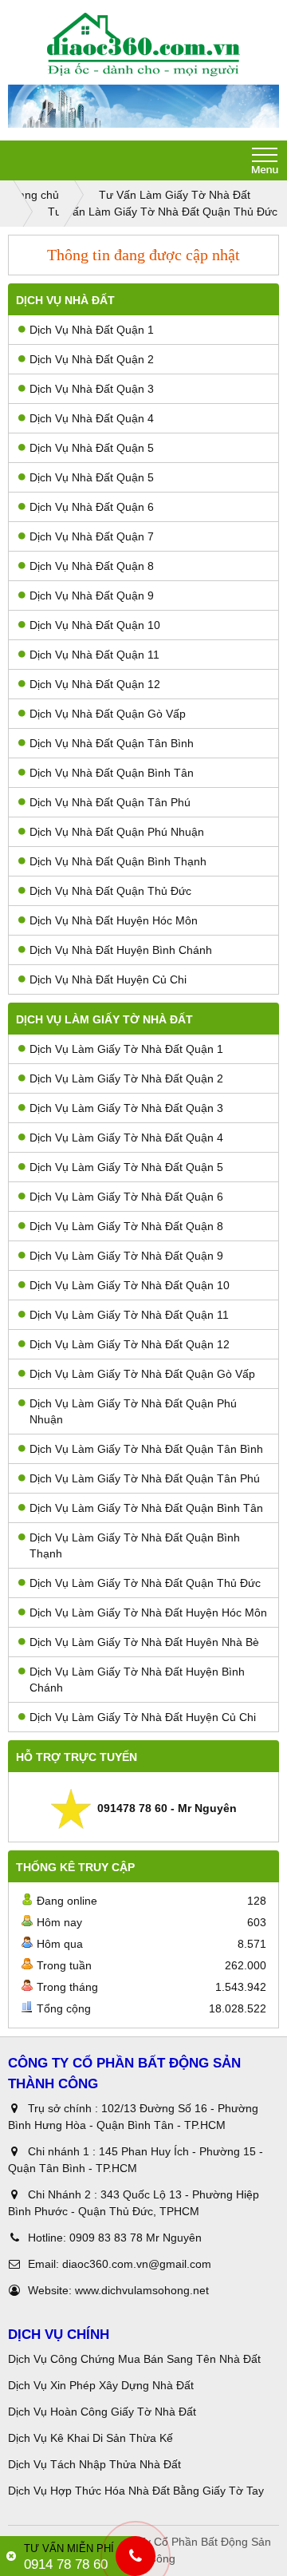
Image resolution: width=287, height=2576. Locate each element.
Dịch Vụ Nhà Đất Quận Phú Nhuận (117, 832)
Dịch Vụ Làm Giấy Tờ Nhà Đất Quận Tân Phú (145, 1478)
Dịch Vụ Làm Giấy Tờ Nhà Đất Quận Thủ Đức (145, 1583)
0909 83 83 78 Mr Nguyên (136, 2238)
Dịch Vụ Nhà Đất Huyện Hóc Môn (114, 920)
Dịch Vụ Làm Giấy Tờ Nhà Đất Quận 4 (126, 1138)
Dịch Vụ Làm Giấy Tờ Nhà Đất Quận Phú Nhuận (133, 1411)
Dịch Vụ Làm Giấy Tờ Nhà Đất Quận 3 (126, 1108)
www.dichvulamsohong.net (142, 2290)
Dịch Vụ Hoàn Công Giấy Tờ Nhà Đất (102, 2412)
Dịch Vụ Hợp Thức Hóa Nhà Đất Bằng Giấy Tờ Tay (136, 2491)
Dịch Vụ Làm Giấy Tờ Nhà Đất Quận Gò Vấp (142, 1374)
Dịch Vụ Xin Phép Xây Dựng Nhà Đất (101, 2385)
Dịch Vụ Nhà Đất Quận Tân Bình (112, 743)
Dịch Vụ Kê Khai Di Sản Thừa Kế (90, 2438)
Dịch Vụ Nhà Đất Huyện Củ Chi (108, 979)
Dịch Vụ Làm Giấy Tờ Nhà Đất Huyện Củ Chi (143, 1717)
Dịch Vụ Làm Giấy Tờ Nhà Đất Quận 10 (130, 1285)
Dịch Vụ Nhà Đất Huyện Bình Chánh (121, 950)
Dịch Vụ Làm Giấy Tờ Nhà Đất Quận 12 (130, 1344)
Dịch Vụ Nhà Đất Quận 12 (95, 684)
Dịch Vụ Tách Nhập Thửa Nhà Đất (96, 2464)
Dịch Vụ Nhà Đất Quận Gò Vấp (108, 714)
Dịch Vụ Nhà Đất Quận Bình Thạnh (118, 861)
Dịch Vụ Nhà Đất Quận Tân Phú (110, 802)
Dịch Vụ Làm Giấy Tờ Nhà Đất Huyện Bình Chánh (137, 1680)
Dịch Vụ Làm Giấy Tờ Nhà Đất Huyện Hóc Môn (148, 1612)
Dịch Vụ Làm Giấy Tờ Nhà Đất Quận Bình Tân (146, 1508)
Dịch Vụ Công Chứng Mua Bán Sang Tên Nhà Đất (134, 2359)
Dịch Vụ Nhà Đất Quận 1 (92, 330)
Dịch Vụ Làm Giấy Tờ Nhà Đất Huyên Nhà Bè (144, 1642)
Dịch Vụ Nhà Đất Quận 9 (92, 596)
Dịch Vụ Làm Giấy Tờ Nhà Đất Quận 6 (126, 1197)
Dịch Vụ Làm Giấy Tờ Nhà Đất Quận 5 (126, 1167)
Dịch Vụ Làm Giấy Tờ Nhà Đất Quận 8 (126, 1226)
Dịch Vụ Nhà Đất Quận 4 (92, 418)
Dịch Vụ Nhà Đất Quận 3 (92, 389)
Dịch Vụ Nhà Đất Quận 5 (92, 448)
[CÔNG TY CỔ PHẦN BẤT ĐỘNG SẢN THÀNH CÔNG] (143, 45)
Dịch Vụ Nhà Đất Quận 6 (92, 507)
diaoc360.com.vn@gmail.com (137, 2264)
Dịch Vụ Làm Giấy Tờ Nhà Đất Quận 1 (126, 1049)
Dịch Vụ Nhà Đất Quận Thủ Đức (110, 891)
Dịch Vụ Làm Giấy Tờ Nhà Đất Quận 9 (126, 1256)
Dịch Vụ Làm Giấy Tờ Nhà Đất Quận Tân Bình (146, 1449)
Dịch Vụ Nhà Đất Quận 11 (94, 655)
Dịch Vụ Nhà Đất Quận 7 (92, 536)
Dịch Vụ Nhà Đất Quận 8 (92, 566)
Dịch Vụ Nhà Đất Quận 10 (95, 625)
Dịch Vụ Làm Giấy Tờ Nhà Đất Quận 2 (126, 1078)
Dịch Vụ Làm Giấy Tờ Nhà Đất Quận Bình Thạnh (135, 1545)
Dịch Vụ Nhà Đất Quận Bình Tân (112, 773)
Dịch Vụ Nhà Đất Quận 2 (92, 359)
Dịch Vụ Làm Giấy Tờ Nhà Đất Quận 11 (129, 1315)
